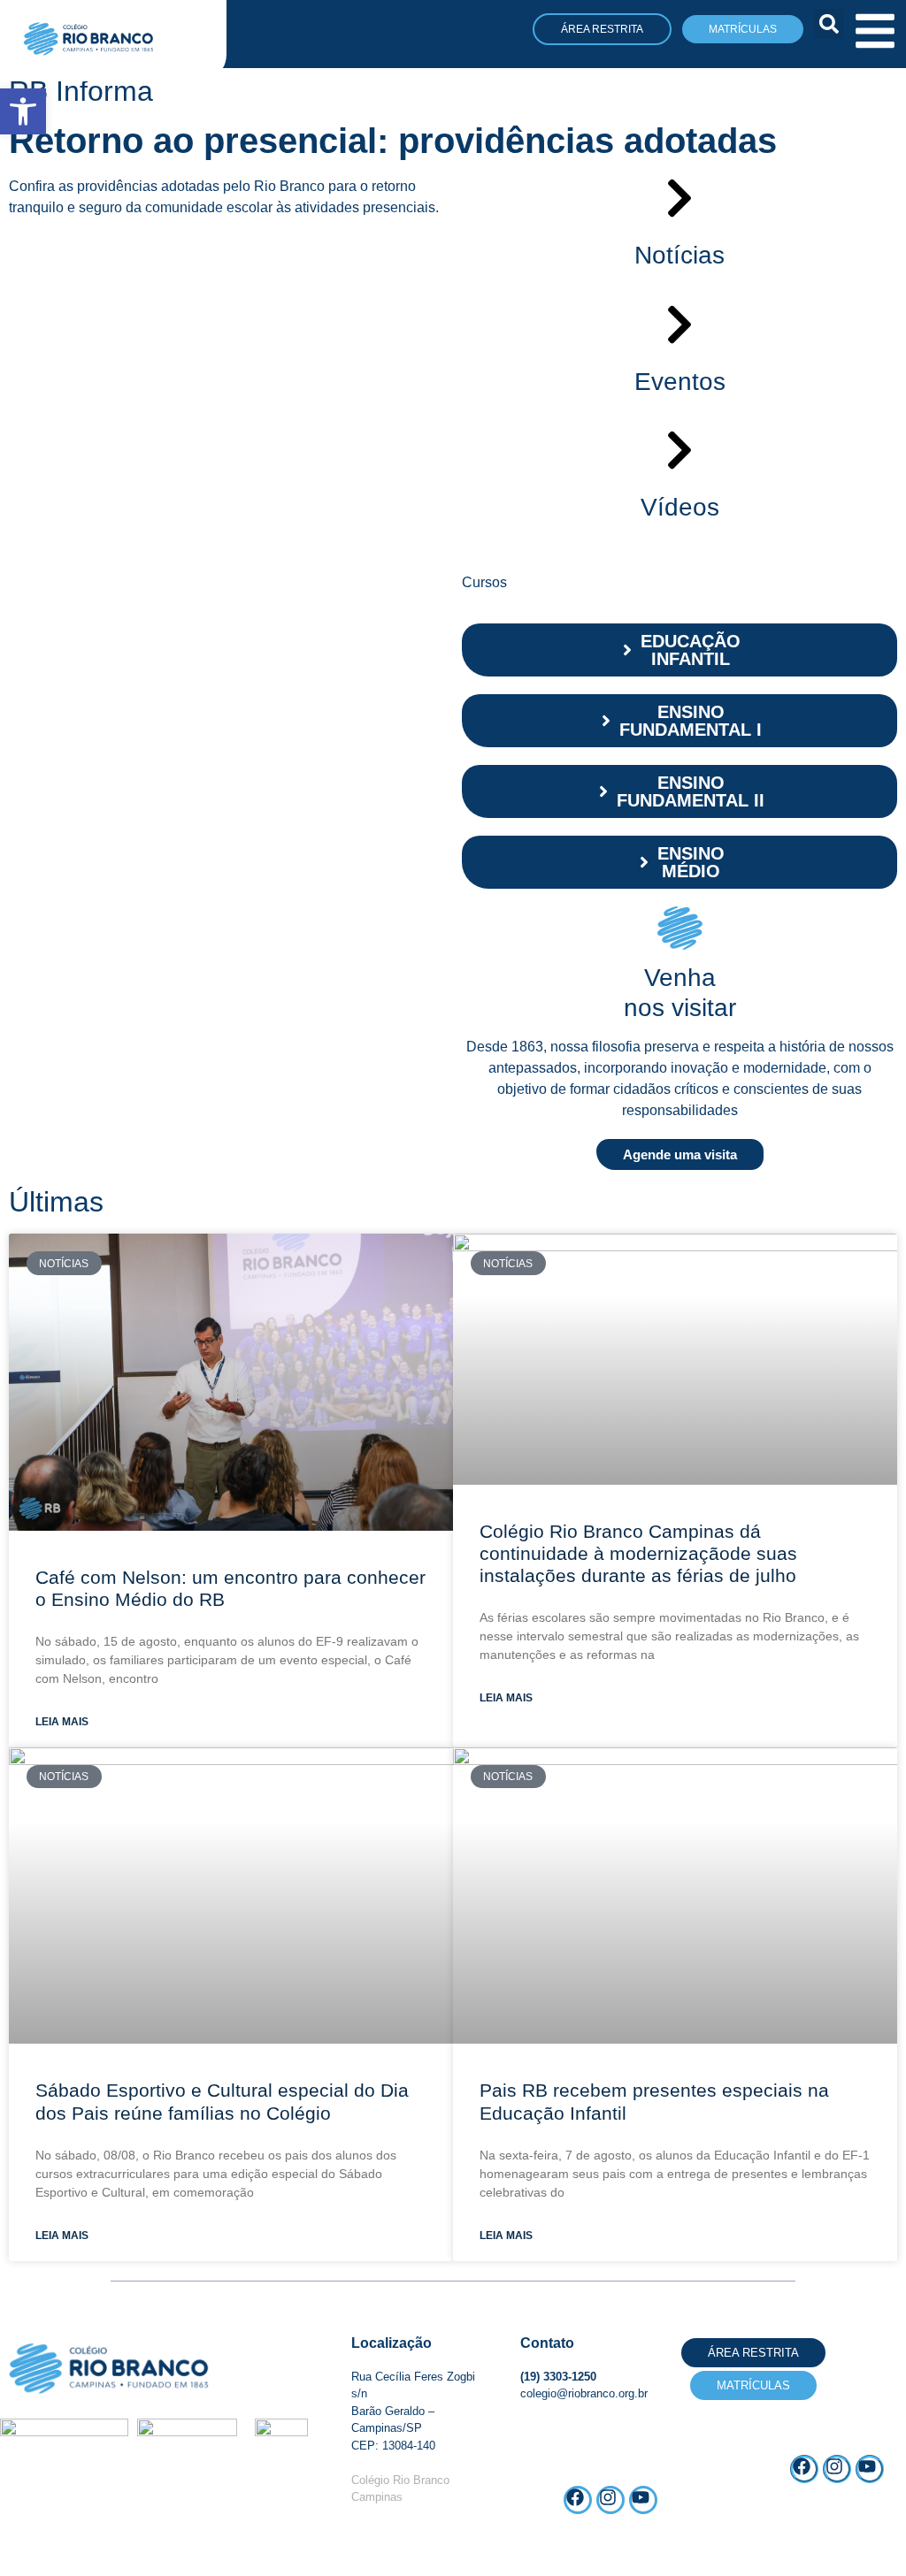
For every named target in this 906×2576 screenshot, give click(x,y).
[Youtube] (870, 2469)
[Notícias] (679, 198)
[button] (829, 24)
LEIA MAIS (62, 1722)
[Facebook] (804, 2469)
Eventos (680, 382)
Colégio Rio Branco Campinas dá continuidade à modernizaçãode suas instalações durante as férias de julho (641, 1553)
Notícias (679, 255)
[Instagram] (837, 2469)
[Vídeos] (679, 450)
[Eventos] (679, 325)
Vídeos (680, 507)
